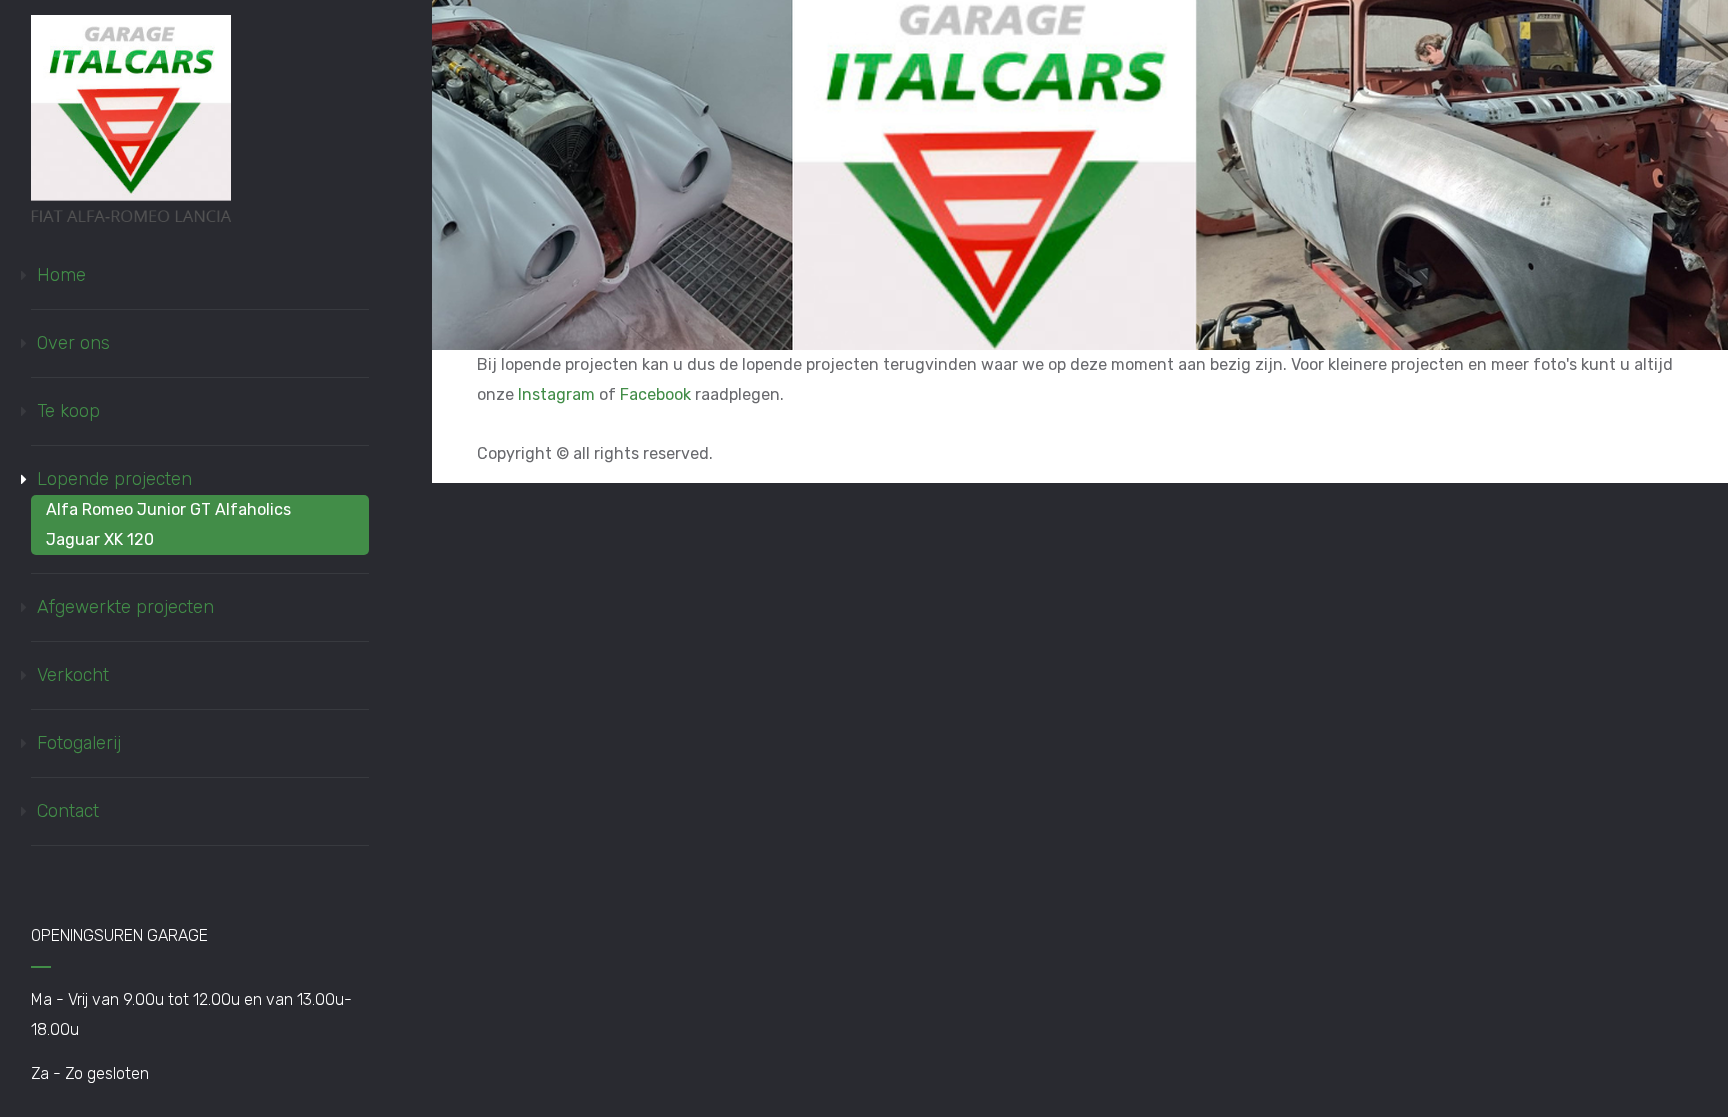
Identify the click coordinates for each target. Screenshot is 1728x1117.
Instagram (556, 394)
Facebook (655, 394)
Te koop (68, 411)
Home (61, 275)
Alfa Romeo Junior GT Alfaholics (168, 509)
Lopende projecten (114, 479)
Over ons (73, 343)
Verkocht (73, 675)
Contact (68, 811)
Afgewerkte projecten (125, 607)
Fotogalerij (79, 743)
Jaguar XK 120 (100, 539)
